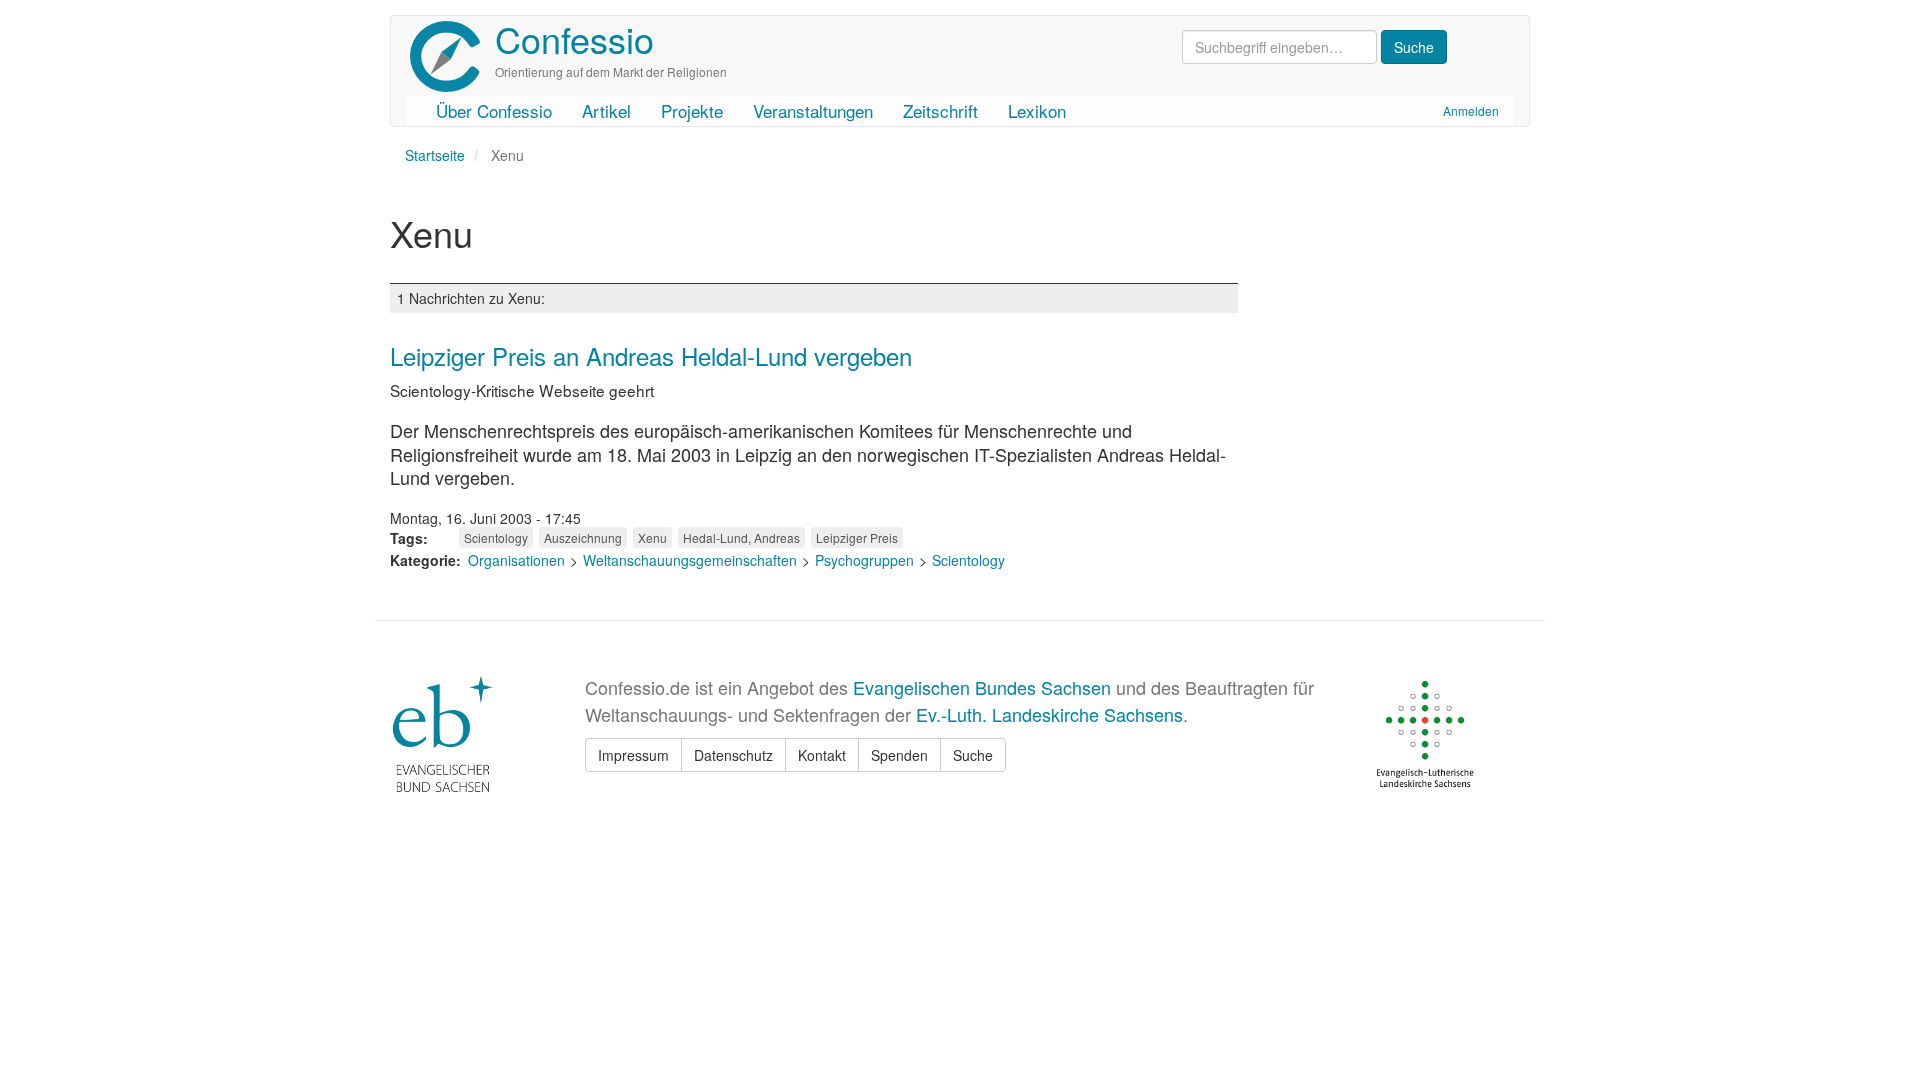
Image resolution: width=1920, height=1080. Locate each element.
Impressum (633, 755)
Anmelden (1471, 110)
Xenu (652, 537)
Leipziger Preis (857, 537)
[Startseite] (452, 56)
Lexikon (1037, 110)
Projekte (692, 110)
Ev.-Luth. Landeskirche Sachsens (1049, 714)
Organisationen (516, 560)
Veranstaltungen (813, 110)
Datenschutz (733, 755)
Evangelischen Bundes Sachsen (982, 687)
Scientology (496, 537)
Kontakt (822, 755)
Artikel (606, 110)
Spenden (899, 755)
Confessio (574, 38)
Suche (973, 755)
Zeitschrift (940, 110)
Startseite (435, 155)
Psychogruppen (864, 560)
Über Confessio (494, 110)
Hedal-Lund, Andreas (741, 537)
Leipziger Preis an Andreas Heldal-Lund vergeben (651, 355)
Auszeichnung (583, 537)
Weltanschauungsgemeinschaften (690, 560)
